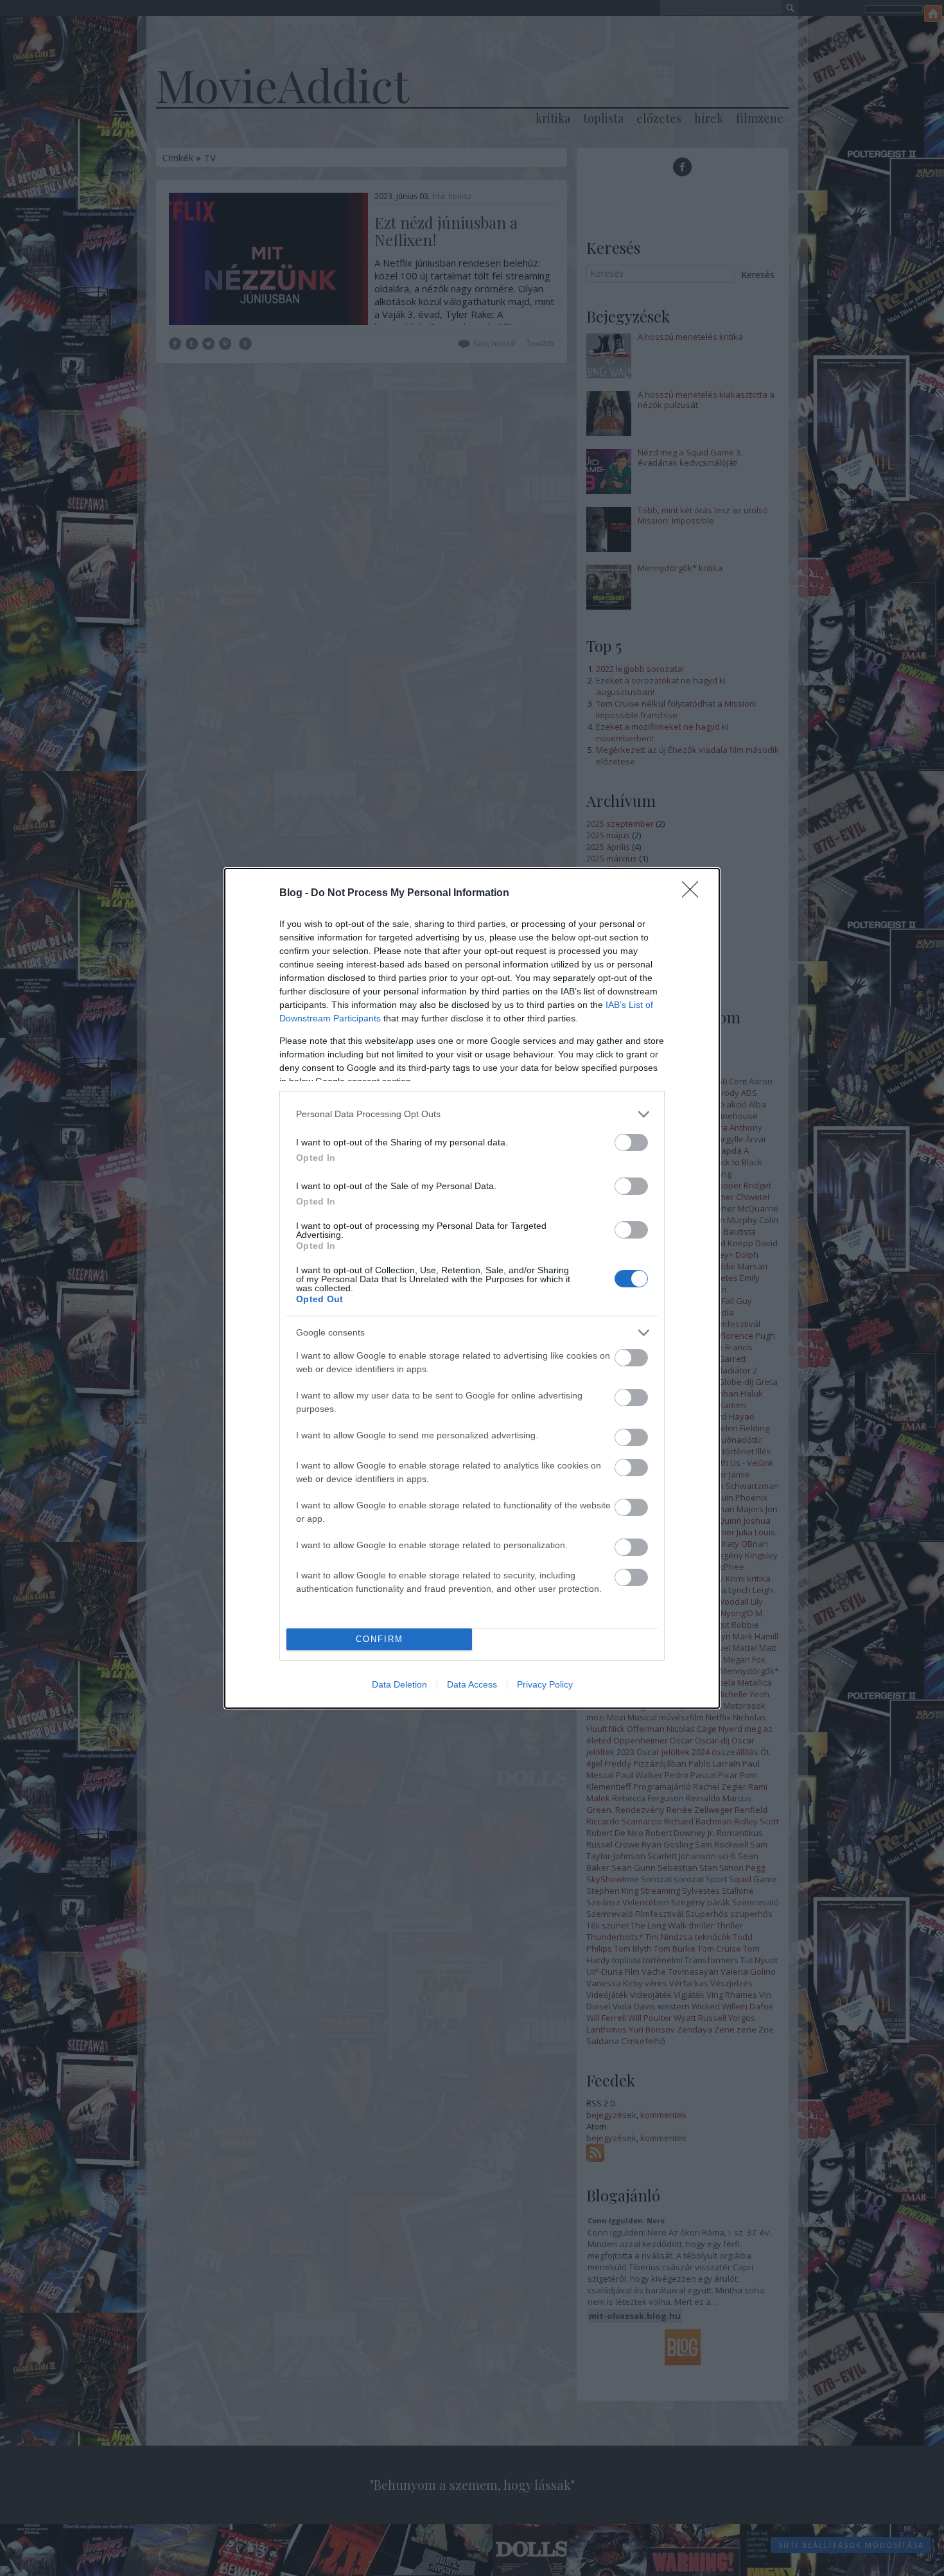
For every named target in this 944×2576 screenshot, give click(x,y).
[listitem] (472, 1114)
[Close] (694, 894)
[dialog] (472, 1288)
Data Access (472, 1684)
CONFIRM (380, 1639)
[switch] (631, 1142)
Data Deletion (399, 1684)
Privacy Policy (545, 1684)
